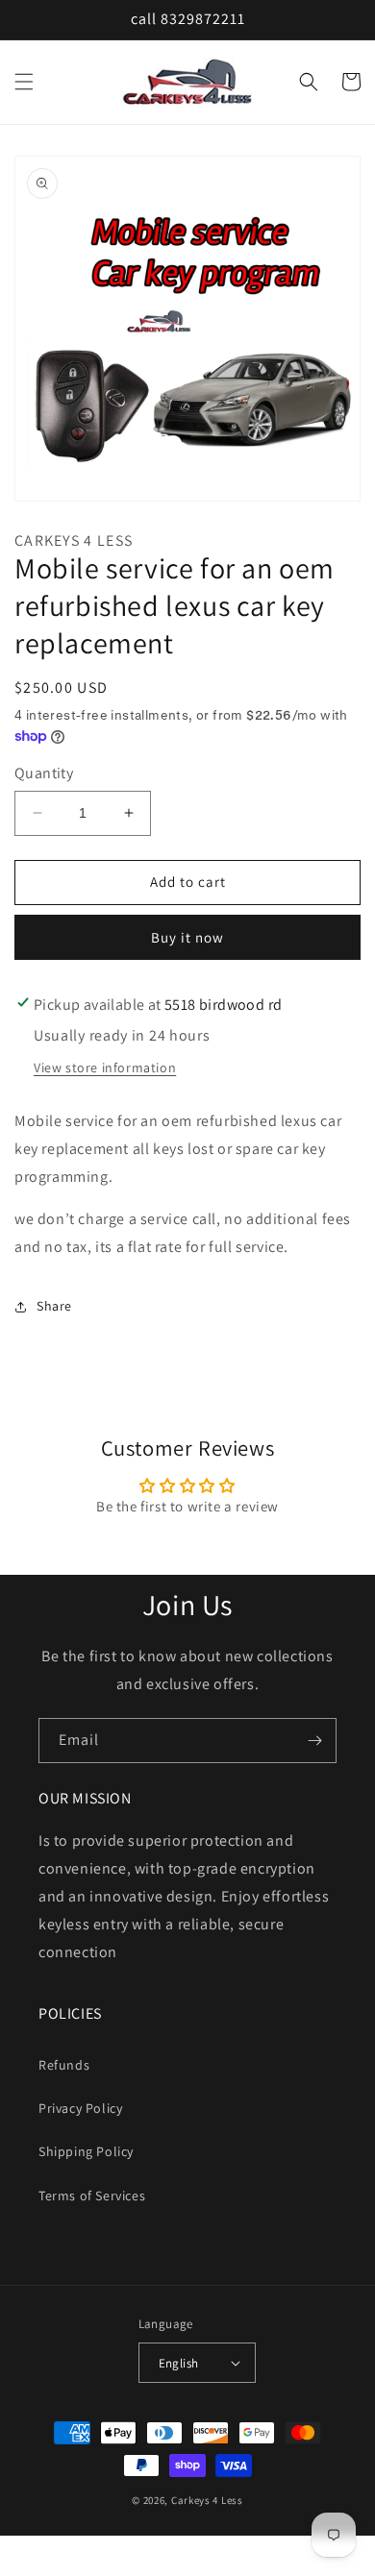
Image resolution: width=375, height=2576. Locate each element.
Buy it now (187, 937)
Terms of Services (92, 2196)
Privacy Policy (80, 2108)
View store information (105, 1067)
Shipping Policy (86, 2151)
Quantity (44, 773)
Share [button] (54, 1306)
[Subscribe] (314, 1741)
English (179, 2363)
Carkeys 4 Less (207, 2500)
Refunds (64, 2065)
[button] (24, 82)
